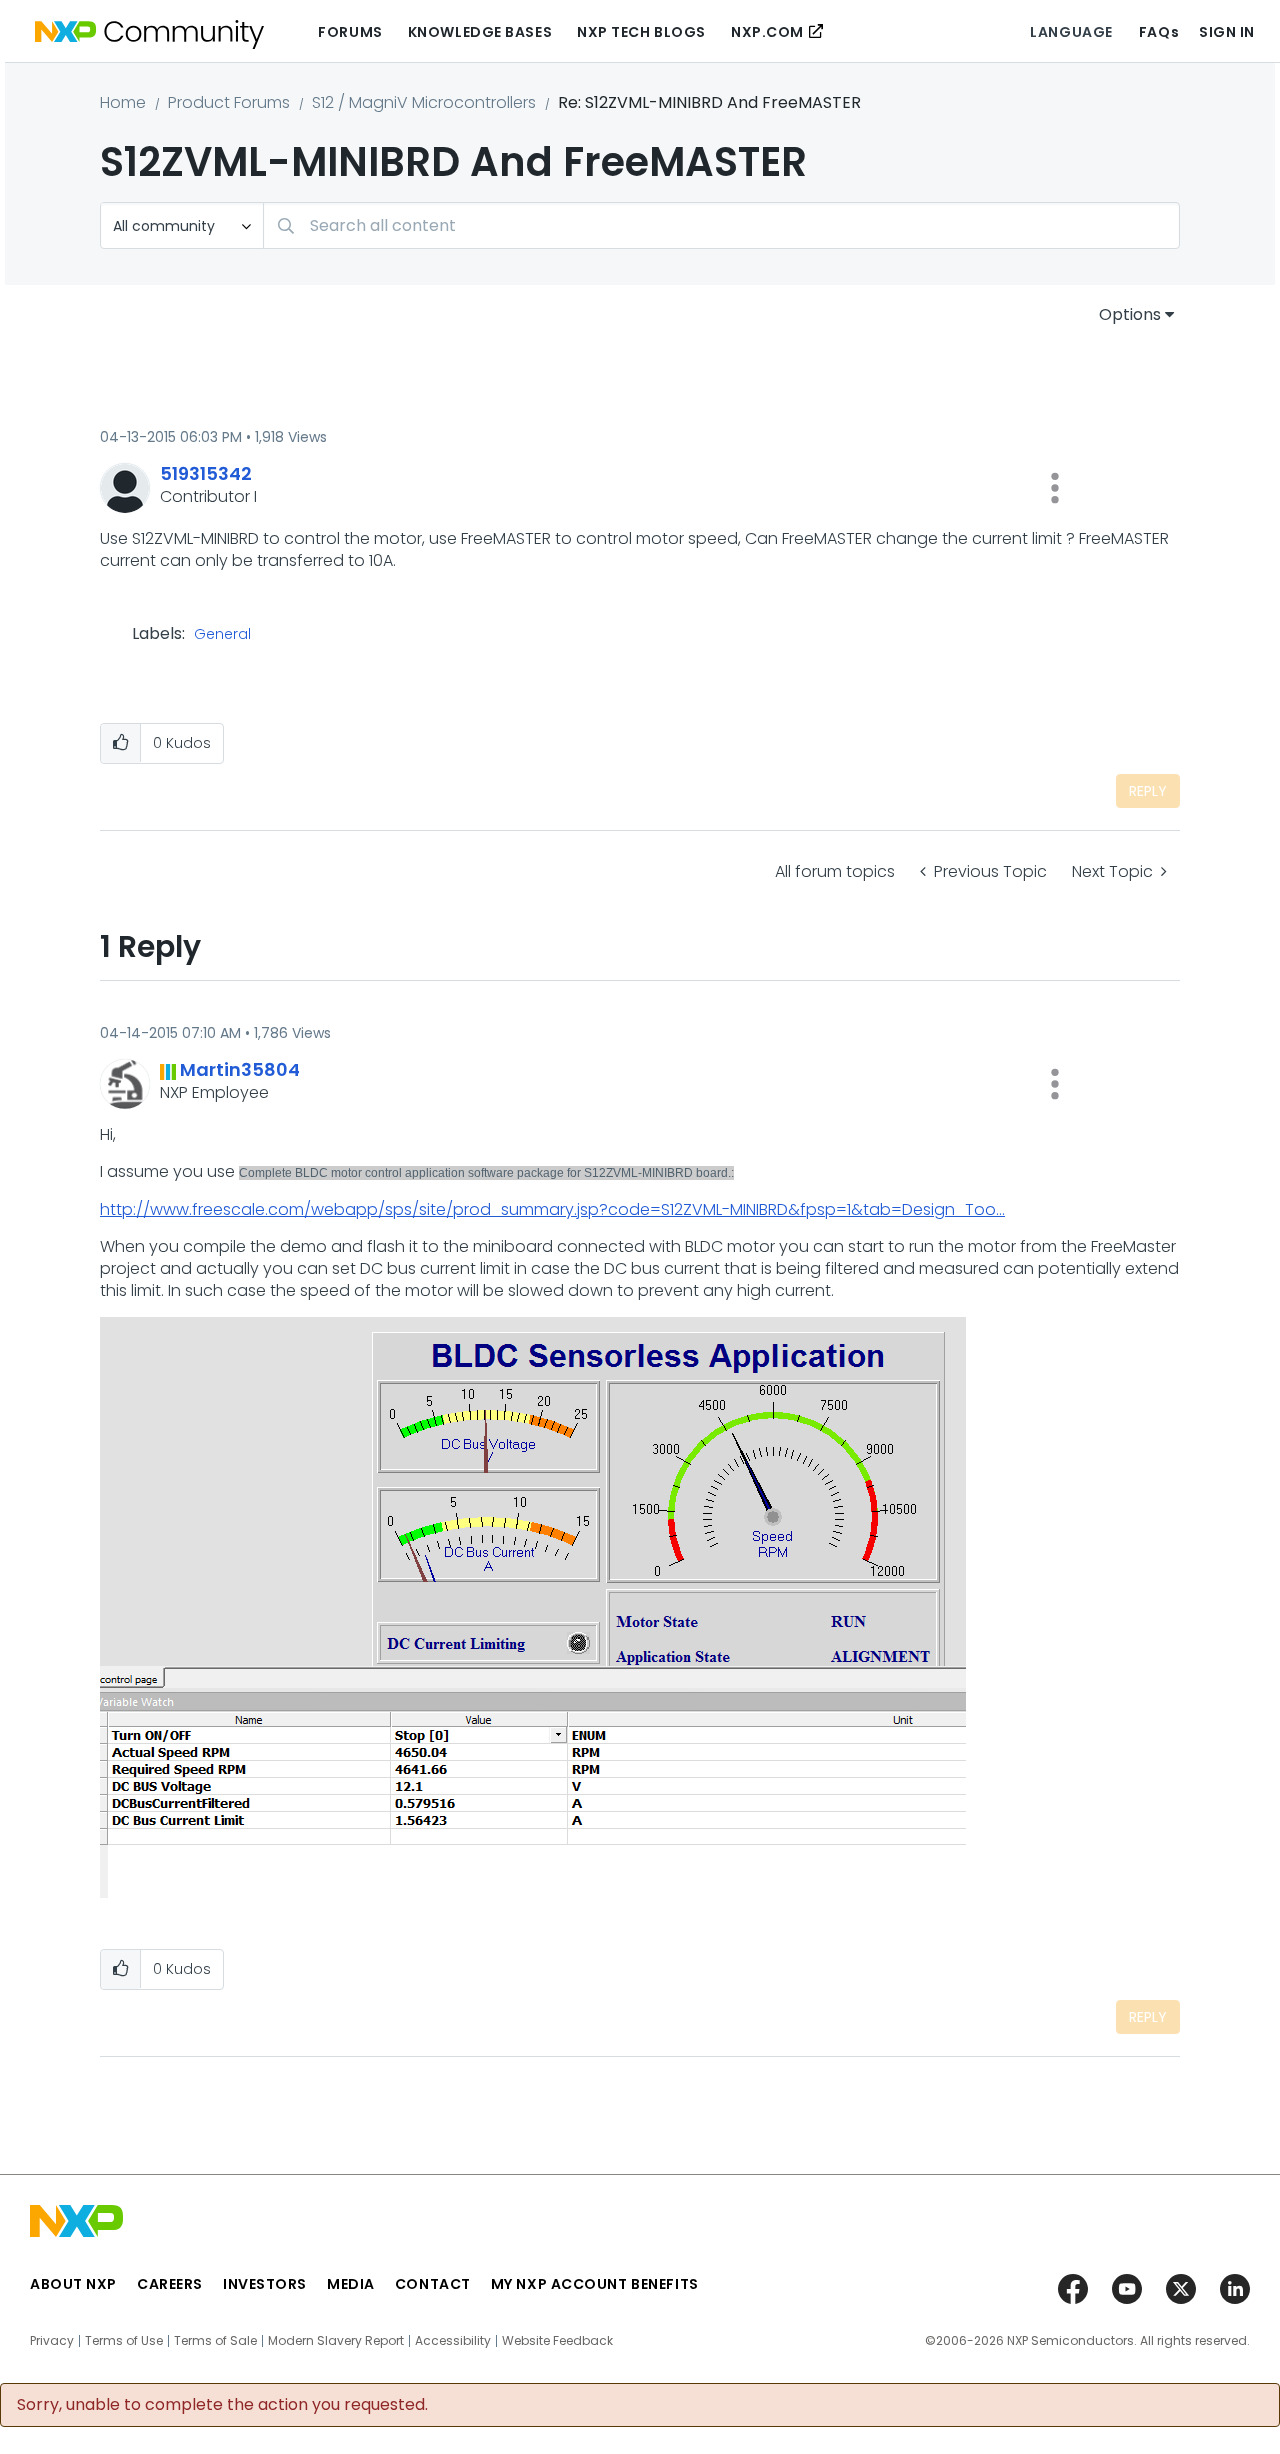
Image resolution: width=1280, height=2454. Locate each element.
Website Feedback (557, 2341)
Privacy (52, 2341)
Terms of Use (124, 2341)
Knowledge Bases (480, 32)
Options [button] (1130, 314)
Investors (265, 2284)
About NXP (73, 2284)
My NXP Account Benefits (595, 2284)
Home (123, 102)
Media (351, 2284)
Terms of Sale (215, 2341)
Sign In (1227, 32)
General (222, 635)
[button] (1055, 488)
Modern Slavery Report (336, 2341)
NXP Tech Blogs (641, 32)
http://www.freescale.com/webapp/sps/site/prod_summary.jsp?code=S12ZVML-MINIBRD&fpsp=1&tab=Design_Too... (552, 1209)
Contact (433, 2284)
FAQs (1159, 32)
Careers (170, 2284)
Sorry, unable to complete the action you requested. (222, 2405)
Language (1071, 32)
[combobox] (721, 225)
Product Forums (229, 102)
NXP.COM (767, 32)
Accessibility (453, 2341)
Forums (350, 32)
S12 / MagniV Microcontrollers (424, 102)
